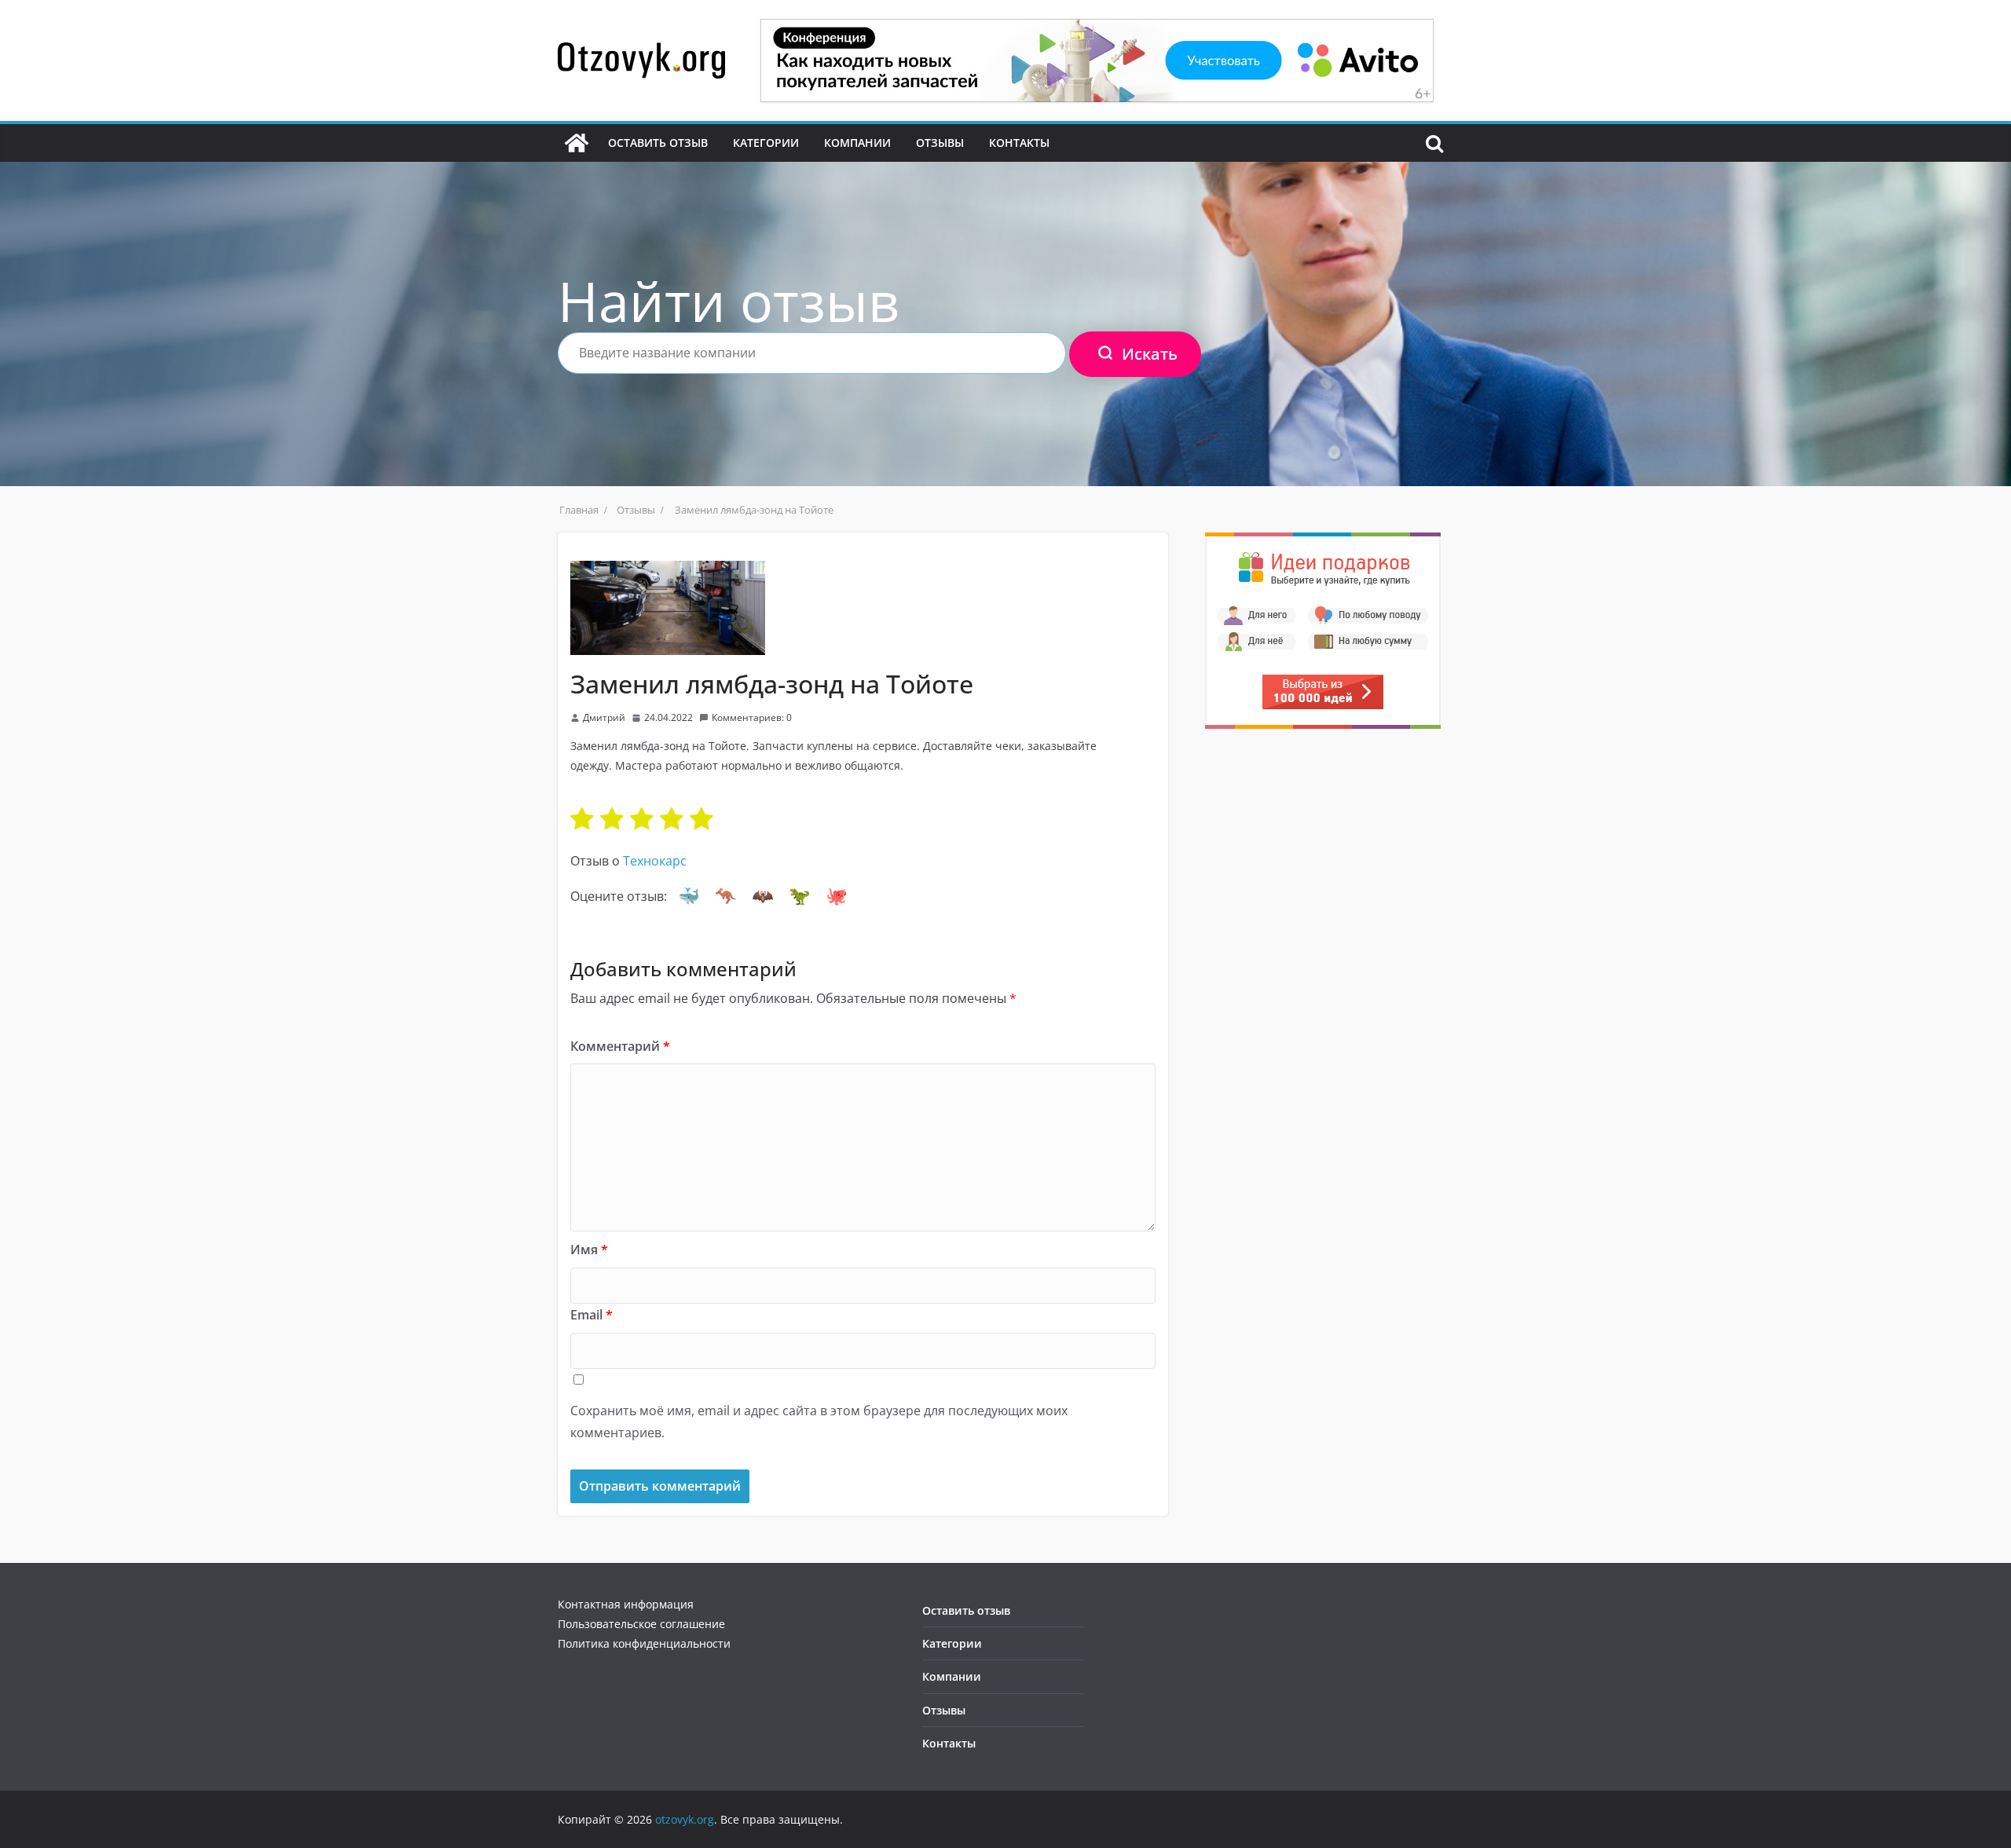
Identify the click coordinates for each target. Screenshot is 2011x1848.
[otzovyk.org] (577, 143)
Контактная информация (626, 1604)
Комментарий (620, 1046)
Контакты (1019, 143)
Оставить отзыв (658, 143)
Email (592, 1315)
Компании (857, 143)
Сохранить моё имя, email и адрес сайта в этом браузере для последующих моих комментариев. (819, 1422)
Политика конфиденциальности (644, 1643)
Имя (589, 1250)
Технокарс (655, 861)
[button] (689, 896)
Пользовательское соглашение (641, 1624)
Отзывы (940, 143)
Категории (766, 143)
